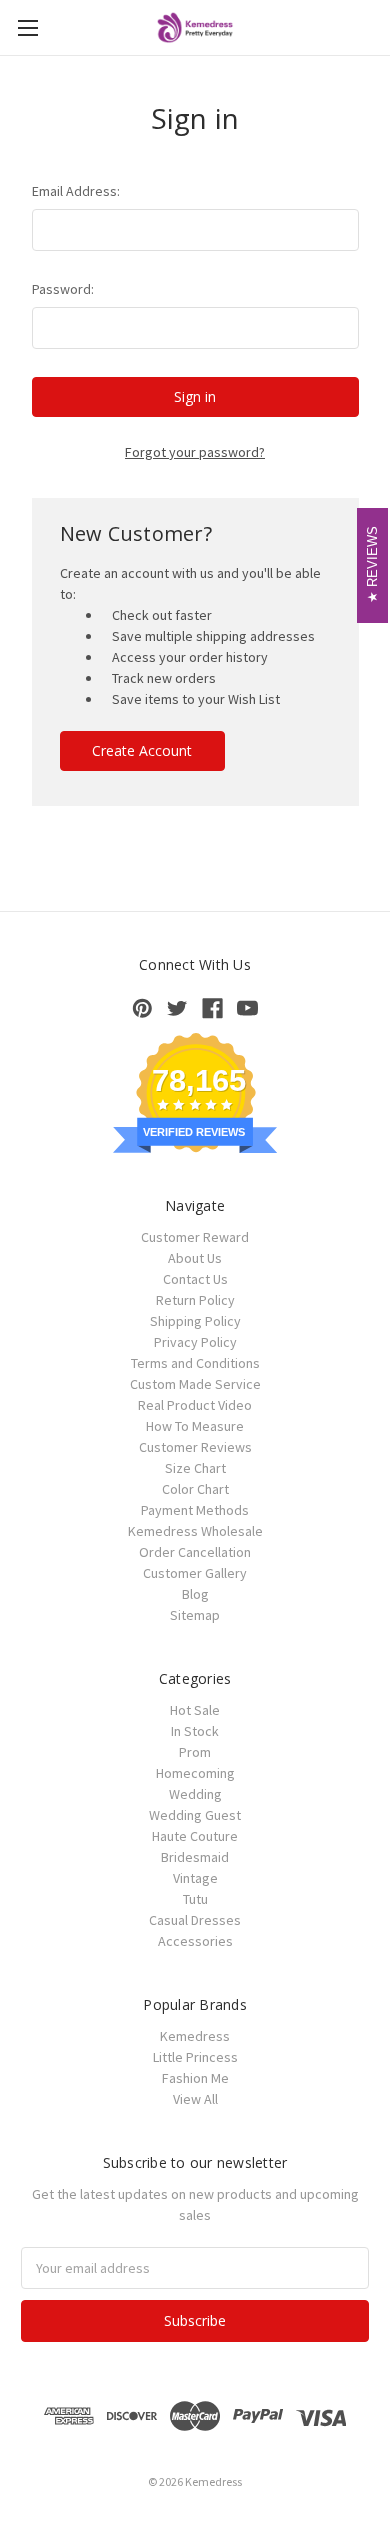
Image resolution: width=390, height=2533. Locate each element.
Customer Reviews (195, 1447)
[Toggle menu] (27, 27)
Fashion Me (195, 2078)
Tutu (195, 1899)
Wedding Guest (195, 1815)
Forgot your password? (195, 452)
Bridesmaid (195, 1857)
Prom (195, 1752)
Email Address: (76, 191)
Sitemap (195, 1615)
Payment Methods (195, 1510)
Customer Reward (195, 1237)
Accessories (195, 1941)
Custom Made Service (195, 1384)
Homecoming (195, 1773)
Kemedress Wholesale (195, 1531)
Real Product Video (195, 1405)
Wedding (195, 1794)
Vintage (195, 1878)
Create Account (142, 750)
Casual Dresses (195, 1920)
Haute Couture (195, 1836)
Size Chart (195, 1468)
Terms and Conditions (195, 1363)
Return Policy (195, 1300)
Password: (63, 289)
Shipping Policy (195, 1321)
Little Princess (195, 2057)
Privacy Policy (195, 1342)
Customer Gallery (195, 1573)
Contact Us (195, 1279)
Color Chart (195, 1489)
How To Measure (195, 1426)
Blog (195, 1594)
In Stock (195, 1731)
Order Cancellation (195, 1552)
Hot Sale (195, 1710)
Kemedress (195, 2036)
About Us (195, 1258)
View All (195, 2099)
